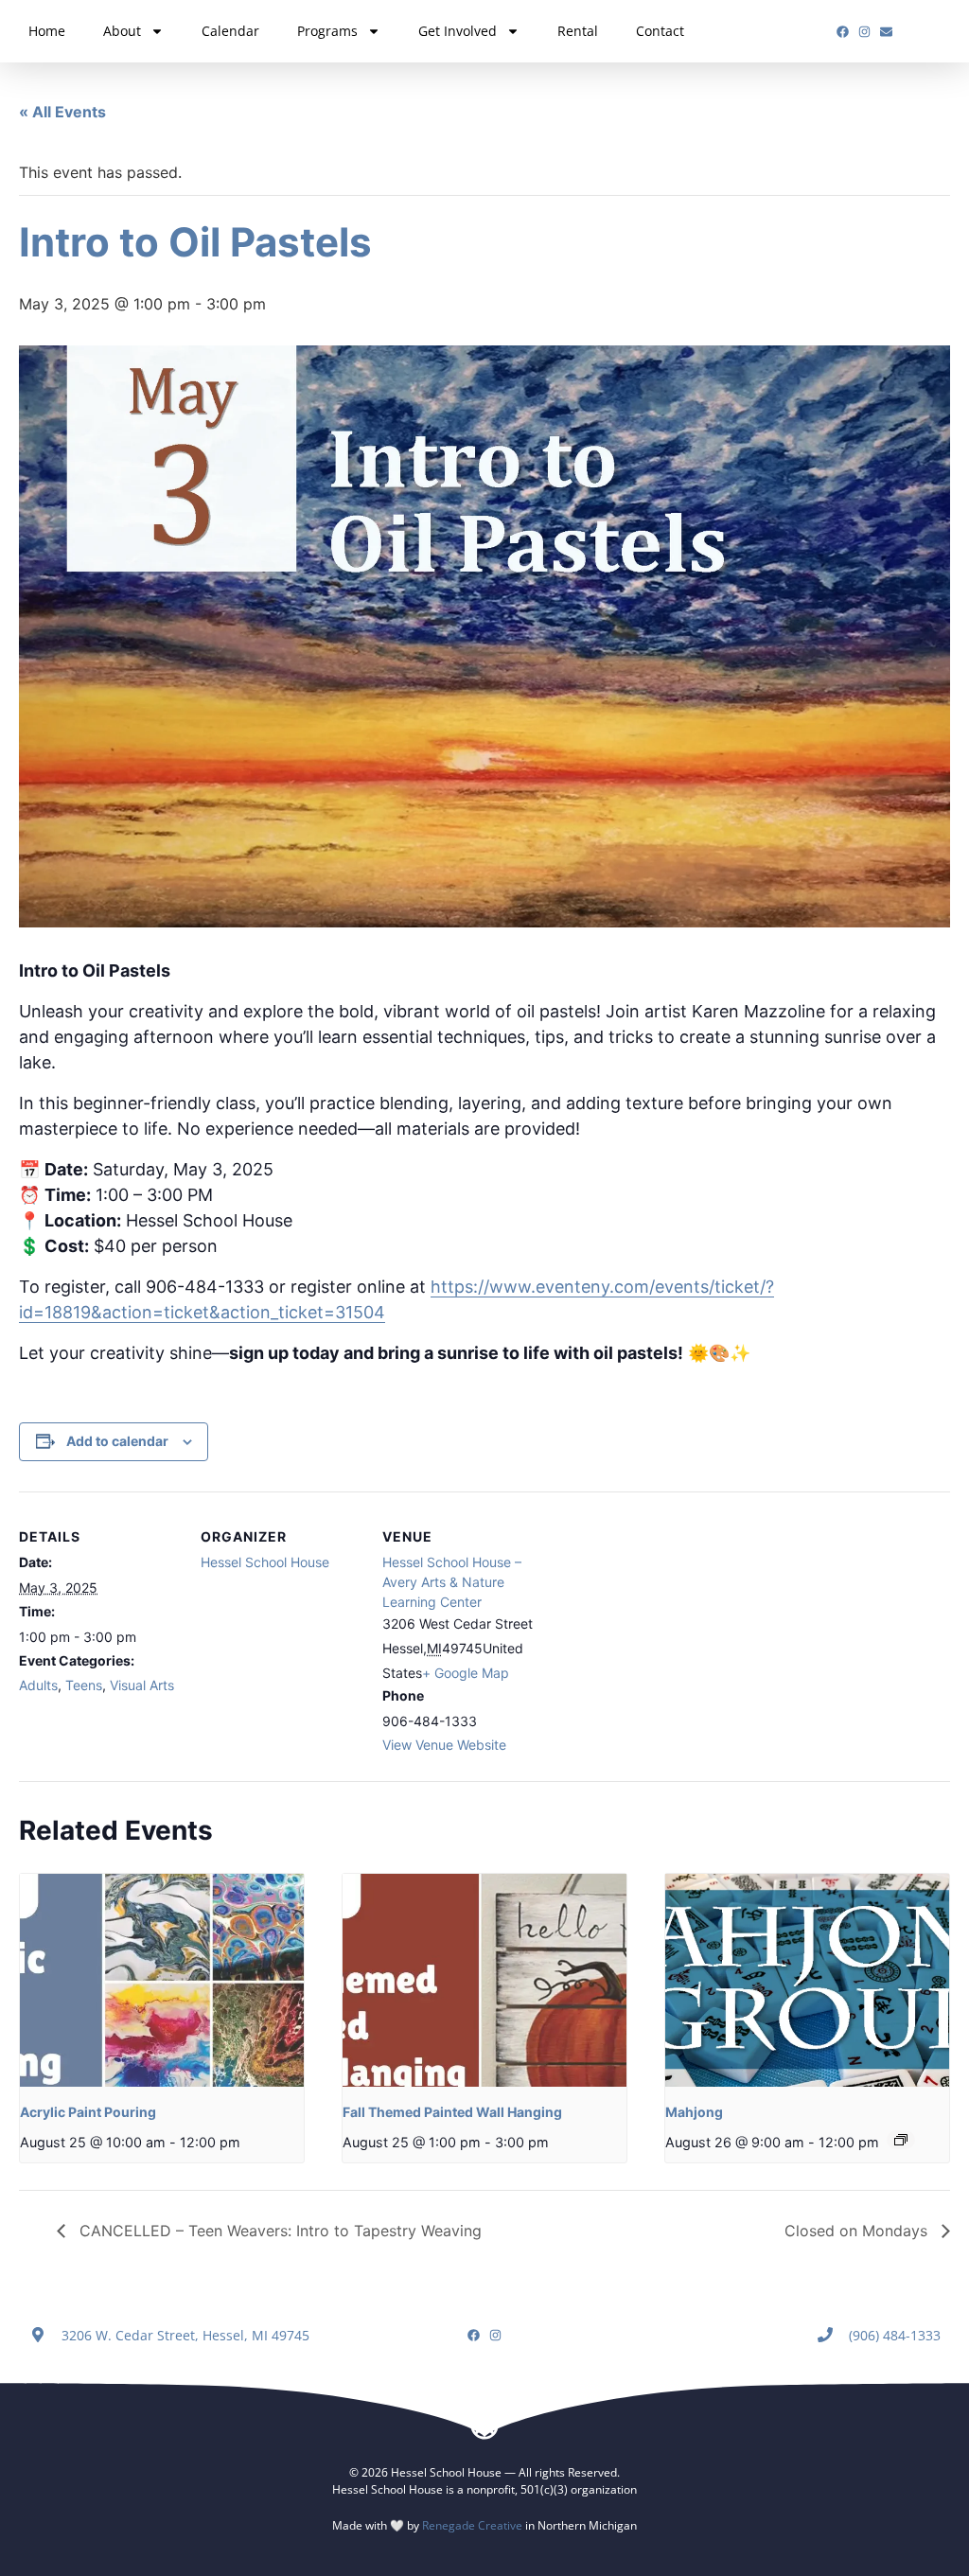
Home (47, 31)
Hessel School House (265, 1562)
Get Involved (458, 31)
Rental (578, 31)
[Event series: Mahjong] (901, 2140)
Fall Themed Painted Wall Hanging (452, 2112)
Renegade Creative (472, 2525)
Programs (327, 31)
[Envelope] (886, 32)
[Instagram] (864, 32)
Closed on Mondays (858, 2231)
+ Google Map (466, 1673)
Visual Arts (142, 1685)
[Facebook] (843, 32)
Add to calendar (117, 1441)
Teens (84, 1685)
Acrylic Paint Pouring (88, 2112)
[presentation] (162, 1980)
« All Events (62, 112)
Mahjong (694, 2112)
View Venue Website (444, 1745)
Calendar (230, 31)
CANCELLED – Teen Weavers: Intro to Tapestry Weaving (278, 2231)
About (122, 31)
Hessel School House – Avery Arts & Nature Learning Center (452, 1582)
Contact (660, 31)
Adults (38, 1685)
